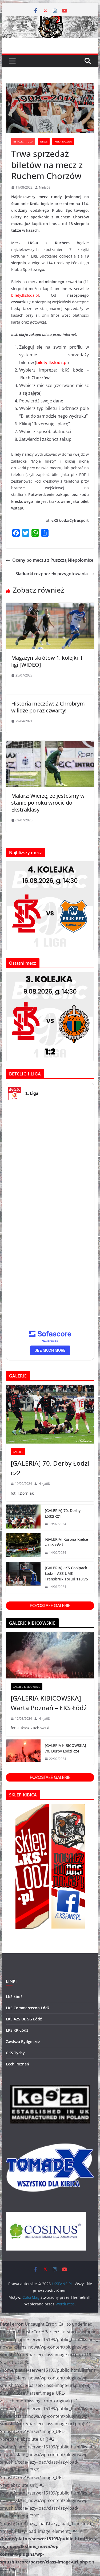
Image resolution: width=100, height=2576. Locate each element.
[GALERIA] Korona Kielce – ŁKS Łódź (66, 1542)
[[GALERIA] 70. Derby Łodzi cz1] (23, 1517)
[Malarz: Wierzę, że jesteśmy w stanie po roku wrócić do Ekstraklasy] (50, 744)
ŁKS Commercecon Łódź (28, 2008)
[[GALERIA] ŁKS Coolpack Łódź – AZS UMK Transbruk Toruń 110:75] (23, 1577)
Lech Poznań (17, 2064)
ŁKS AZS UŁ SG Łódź (24, 2019)
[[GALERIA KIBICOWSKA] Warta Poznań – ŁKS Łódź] (50, 1655)
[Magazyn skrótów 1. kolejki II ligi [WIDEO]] (50, 606)
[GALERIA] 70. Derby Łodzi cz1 (63, 1513)
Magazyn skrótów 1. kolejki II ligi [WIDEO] (47, 661)
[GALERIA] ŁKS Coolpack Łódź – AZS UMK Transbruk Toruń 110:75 (66, 1573)
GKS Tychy (15, 2053)
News (44, 141)
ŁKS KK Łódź (17, 2030)
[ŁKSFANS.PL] (50, 20)
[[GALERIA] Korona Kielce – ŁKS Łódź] (23, 1546)
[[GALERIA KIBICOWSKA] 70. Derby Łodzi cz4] (23, 1752)
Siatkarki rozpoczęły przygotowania (52, 574)
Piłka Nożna (63, 141)
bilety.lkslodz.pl (25, 295)
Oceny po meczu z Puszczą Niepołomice (53, 560)
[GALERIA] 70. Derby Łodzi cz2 (50, 1468)
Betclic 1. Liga (23, 141)
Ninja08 (45, 187)
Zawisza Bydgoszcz (23, 2042)
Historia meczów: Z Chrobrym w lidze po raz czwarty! (48, 707)
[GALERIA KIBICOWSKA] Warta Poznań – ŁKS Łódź (49, 1703)
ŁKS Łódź (14, 1997)
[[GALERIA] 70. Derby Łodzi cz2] (50, 1414)
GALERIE (18, 1452)
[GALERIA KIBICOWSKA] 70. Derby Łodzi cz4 (65, 1748)
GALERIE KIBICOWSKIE (27, 1687)
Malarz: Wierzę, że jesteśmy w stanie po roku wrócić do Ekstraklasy (48, 803)
